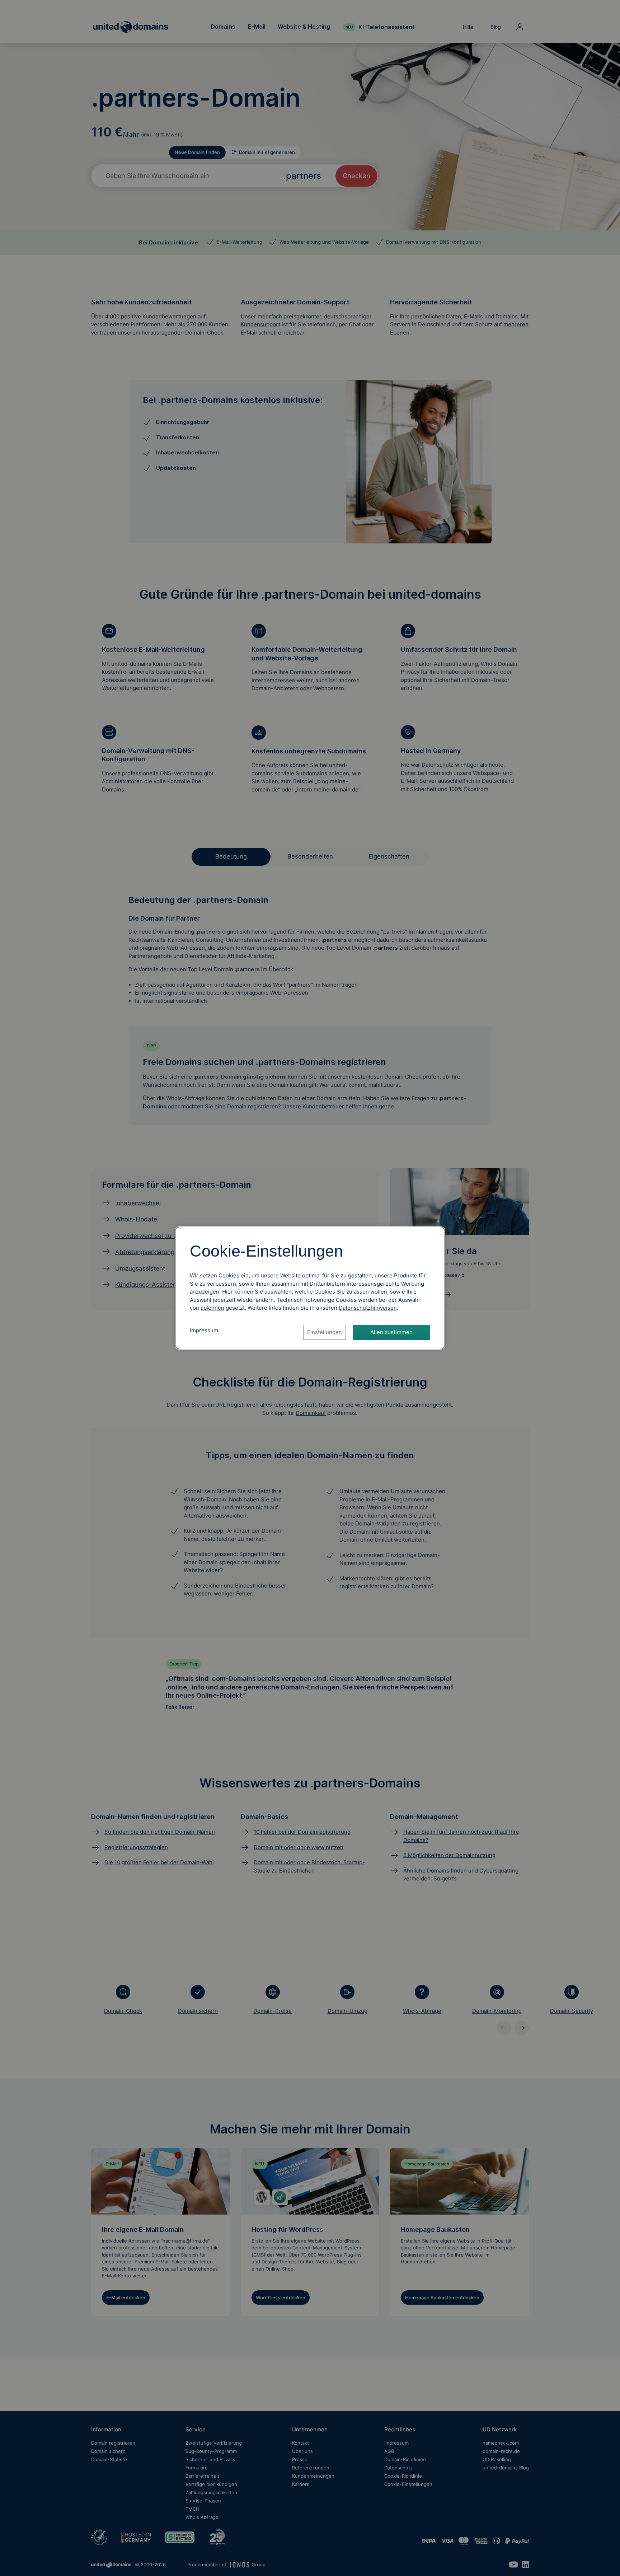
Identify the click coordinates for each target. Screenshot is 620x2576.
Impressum (204, 1330)
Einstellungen (325, 1332)
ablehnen (212, 1308)
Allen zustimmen (391, 1332)
